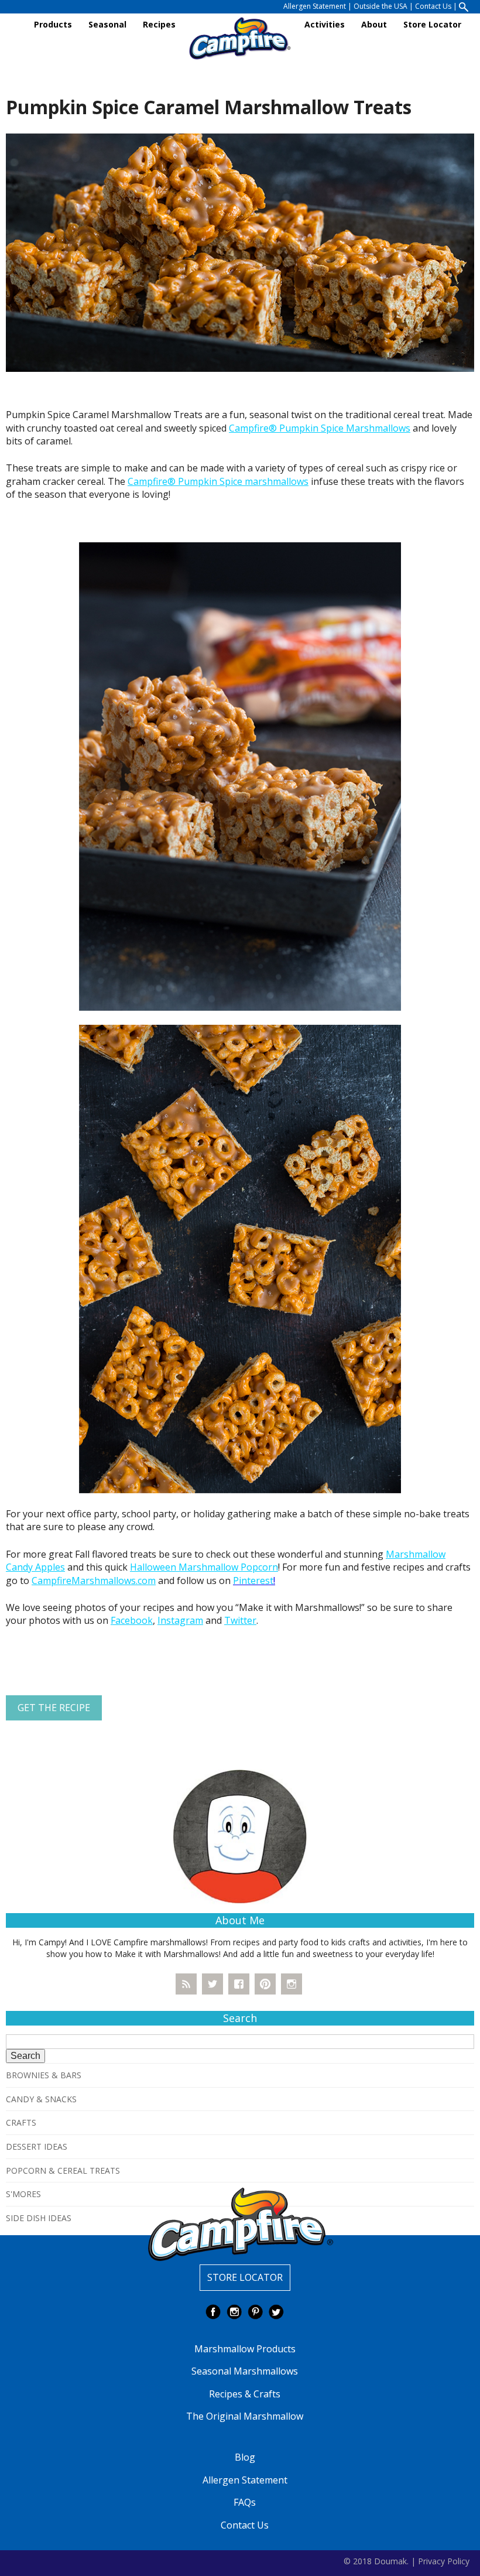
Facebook (132, 1620)
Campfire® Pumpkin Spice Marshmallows (320, 428)
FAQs (245, 2502)
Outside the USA (380, 6)
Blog (245, 2457)
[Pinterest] (265, 1984)
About (374, 24)
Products (53, 24)
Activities (325, 24)
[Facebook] (239, 1984)
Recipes (159, 24)
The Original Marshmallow (245, 2416)
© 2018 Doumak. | (380, 2560)
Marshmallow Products (245, 2349)
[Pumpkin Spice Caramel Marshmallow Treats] (240, 252)
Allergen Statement (315, 6)
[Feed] (186, 1984)
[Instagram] (292, 1984)
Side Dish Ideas (39, 2218)
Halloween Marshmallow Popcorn (204, 1567)
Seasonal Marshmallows (245, 2371)
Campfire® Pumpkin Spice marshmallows (218, 481)
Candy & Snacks (41, 2099)
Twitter (240, 1620)
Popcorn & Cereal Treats (63, 2170)
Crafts (21, 2122)
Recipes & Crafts (245, 2394)
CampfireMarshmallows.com (94, 1581)
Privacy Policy (444, 2560)
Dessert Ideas (37, 2146)
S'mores (23, 2194)
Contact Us (433, 6)
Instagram (180, 1620)
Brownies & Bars (44, 2075)
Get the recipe (54, 1708)
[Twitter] (212, 1984)
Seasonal (107, 24)
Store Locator (432, 24)
